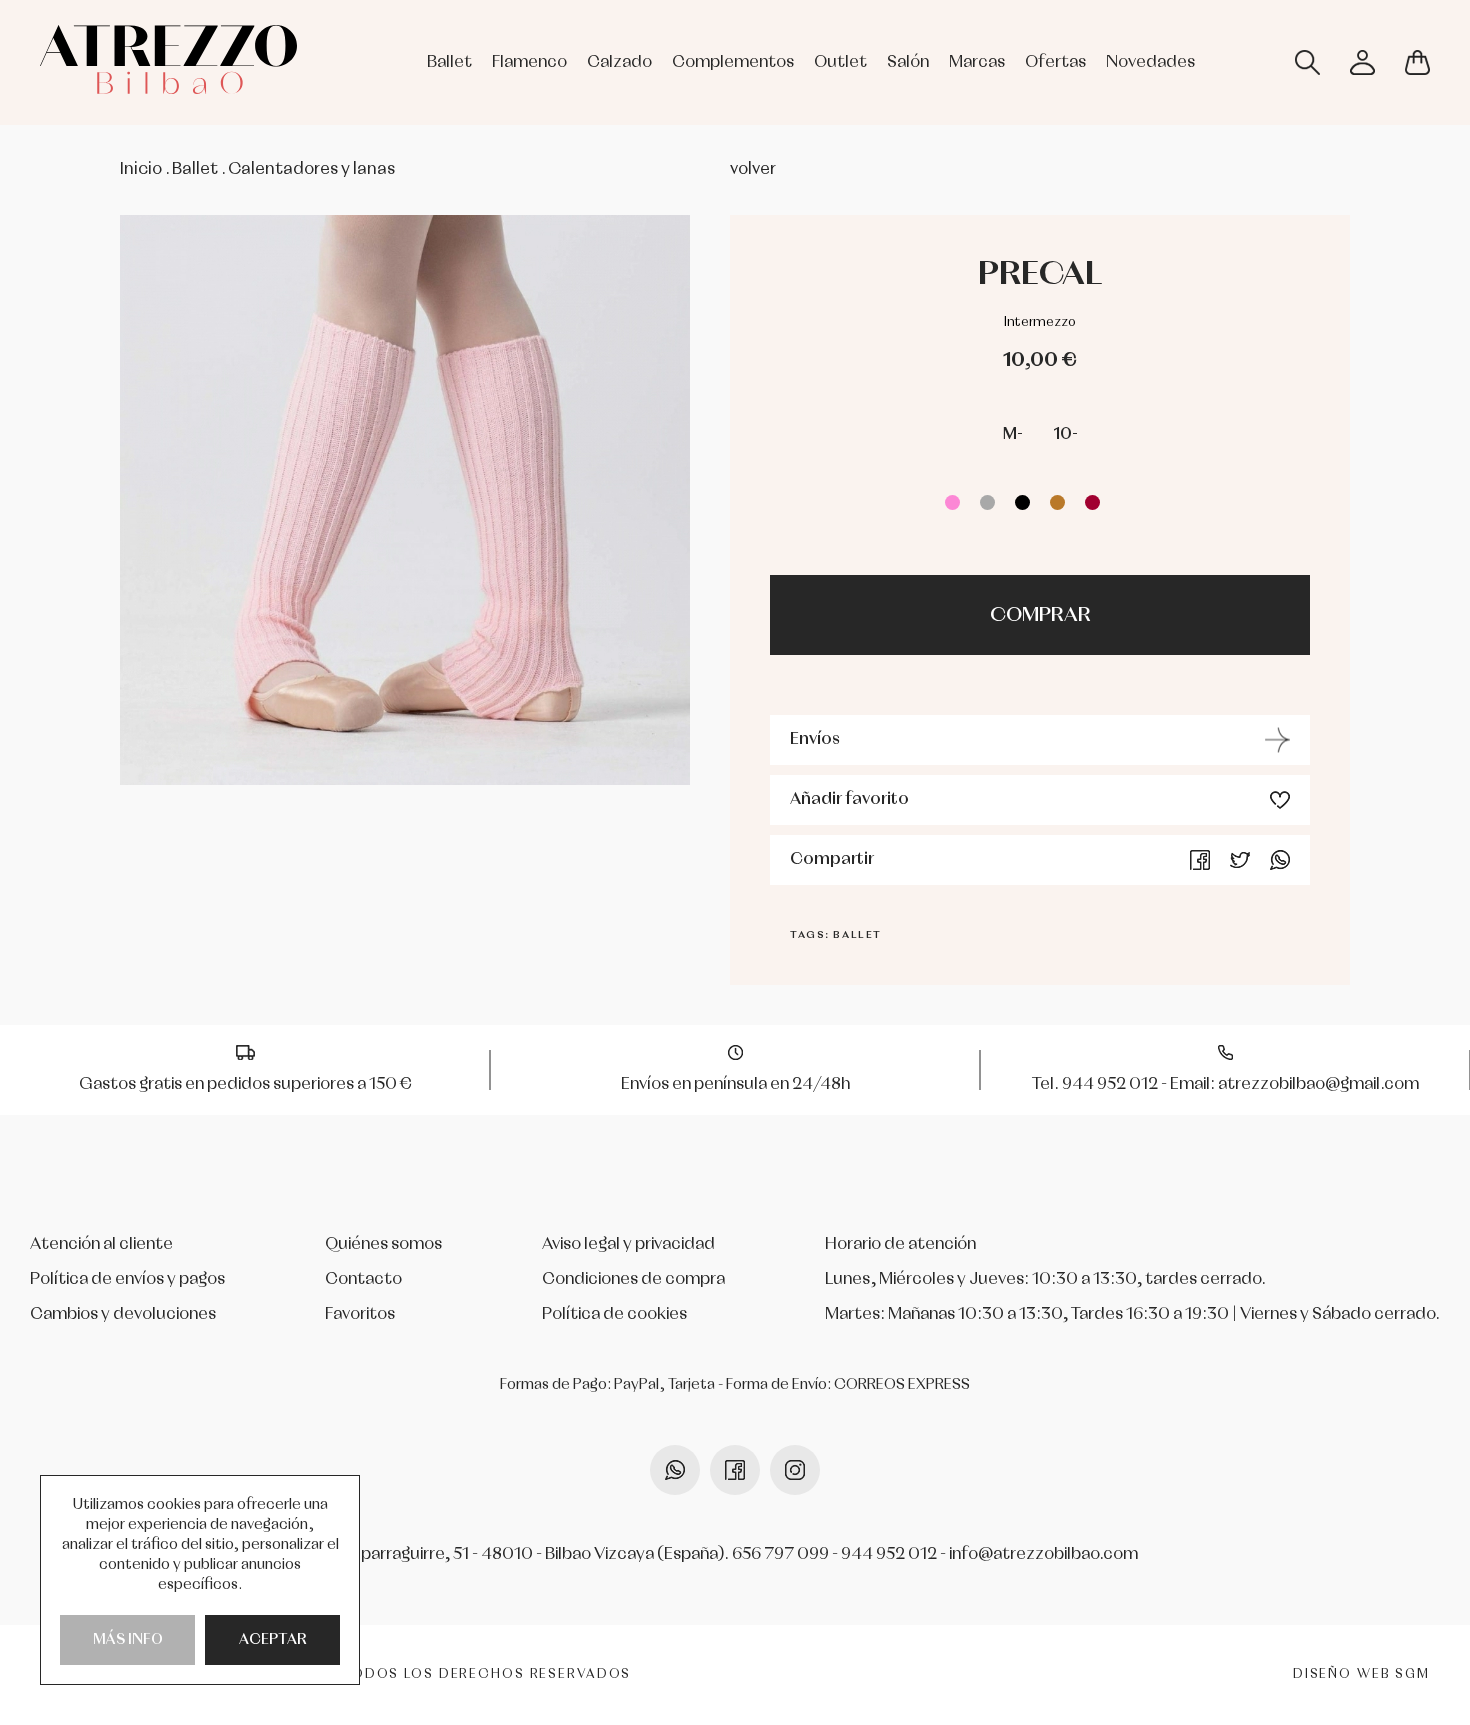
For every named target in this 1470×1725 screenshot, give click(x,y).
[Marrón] (1057, 502)
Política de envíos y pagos (127, 1279)
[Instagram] (795, 1470)
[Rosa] (952, 502)
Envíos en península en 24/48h (735, 1084)
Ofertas (1055, 62)
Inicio (141, 169)
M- (1012, 434)
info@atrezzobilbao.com (1043, 1554)
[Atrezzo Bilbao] (168, 59)
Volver (753, 169)
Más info (128, 1640)
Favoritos (360, 1314)
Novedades (1150, 62)
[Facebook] (1200, 860)
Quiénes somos (383, 1244)
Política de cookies (614, 1314)
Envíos (815, 739)
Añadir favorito (849, 799)
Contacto (363, 1279)
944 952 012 (889, 1554)
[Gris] (987, 502)
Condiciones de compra (633, 1279)
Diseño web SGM (1361, 1674)
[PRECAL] (405, 500)
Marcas (977, 62)
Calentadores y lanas (311, 169)
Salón (908, 62)
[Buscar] (1307, 62)
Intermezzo (1040, 322)
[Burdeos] (1092, 502)
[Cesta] (1417, 62)
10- (1065, 434)
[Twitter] (1240, 860)
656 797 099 (780, 1554)
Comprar (1040, 615)
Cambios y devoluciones (123, 1314)
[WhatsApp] (1280, 860)
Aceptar (273, 1640)
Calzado (619, 62)
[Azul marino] (1127, 502)
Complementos (733, 62)
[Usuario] (1362, 62)
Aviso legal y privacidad (628, 1244)
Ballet (449, 62)
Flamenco (529, 62)
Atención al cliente (101, 1244)
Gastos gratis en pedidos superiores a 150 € (245, 1084)
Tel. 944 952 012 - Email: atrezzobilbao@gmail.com (1225, 1084)
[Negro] (1022, 502)
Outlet (840, 62)
